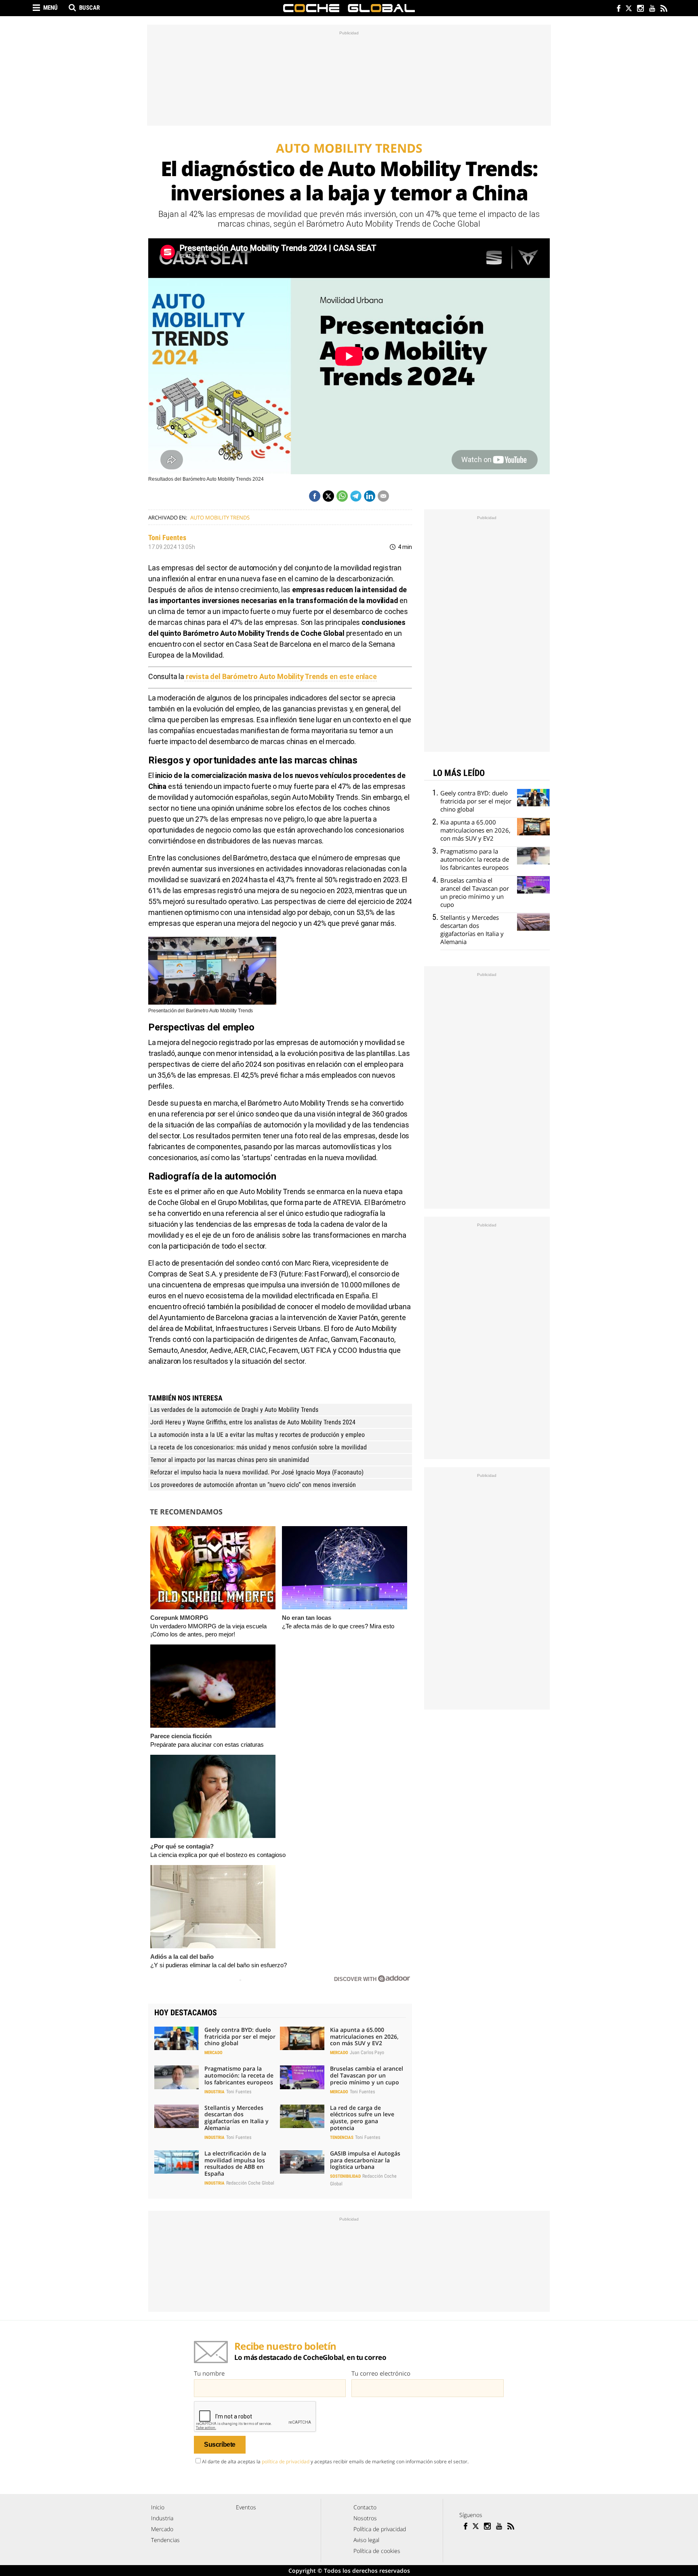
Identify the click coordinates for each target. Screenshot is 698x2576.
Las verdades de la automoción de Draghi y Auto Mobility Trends (234, 1410)
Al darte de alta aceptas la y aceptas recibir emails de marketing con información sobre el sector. (335, 2461)
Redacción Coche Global (250, 2183)
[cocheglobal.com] (349, 8)
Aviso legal (366, 2540)
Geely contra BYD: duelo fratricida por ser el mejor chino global (240, 2037)
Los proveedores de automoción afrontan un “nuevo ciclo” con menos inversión (253, 1485)
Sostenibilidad (345, 2176)
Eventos (246, 2507)
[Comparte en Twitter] (328, 496)
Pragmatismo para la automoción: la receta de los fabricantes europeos (239, 2075)
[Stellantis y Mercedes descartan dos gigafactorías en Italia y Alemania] (177, 2116)
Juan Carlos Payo (367, 2052)
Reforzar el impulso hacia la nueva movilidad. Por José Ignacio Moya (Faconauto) (257, 1472)
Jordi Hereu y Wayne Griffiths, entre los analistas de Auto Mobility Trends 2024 (253, 1422)
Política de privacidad (380, 2529)
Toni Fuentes (167, 537)
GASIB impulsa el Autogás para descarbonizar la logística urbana (365, 2160)
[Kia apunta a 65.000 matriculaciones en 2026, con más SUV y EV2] (302, 2038)
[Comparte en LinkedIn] (370, 496)
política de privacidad (286, 2461)
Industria (214, 2092)
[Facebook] (617, 9)
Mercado (213, 2053)
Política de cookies (377, 2551)
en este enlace (281, 676)
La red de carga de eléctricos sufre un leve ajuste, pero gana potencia (362, 2118)
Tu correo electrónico (381, 2373)
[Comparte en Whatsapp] (342, 496)
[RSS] (663, 9)
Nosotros (365, 2518)
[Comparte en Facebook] (315, 496)
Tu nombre (209, 2373)
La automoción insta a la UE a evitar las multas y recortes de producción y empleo (258, 1435)
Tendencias (342, 2138)
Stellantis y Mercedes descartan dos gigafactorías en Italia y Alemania (237, 2118)
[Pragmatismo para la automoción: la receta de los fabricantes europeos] (177, 2077)
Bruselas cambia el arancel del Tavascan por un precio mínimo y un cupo (367, 2075)
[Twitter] (628, 9)
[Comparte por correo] (383, 496)
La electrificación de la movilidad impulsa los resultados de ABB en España (235, 2163)
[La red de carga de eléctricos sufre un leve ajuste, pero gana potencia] (302, 2116)
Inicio (158, 2507)
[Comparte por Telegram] (356, 496)
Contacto (365, 2507)
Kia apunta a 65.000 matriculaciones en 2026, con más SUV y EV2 (364, 2037)
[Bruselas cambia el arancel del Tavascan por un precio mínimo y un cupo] (302, 2077)
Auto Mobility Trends (220, 517)
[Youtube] (652, 9)
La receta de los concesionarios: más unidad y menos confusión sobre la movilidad (259, 1447)
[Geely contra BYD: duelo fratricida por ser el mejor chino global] (177, 2038)
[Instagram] (640, 9)
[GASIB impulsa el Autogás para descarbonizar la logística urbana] (302, 2162)
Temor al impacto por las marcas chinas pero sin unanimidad (230, 1460)
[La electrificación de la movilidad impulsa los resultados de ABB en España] (177, 2162)
